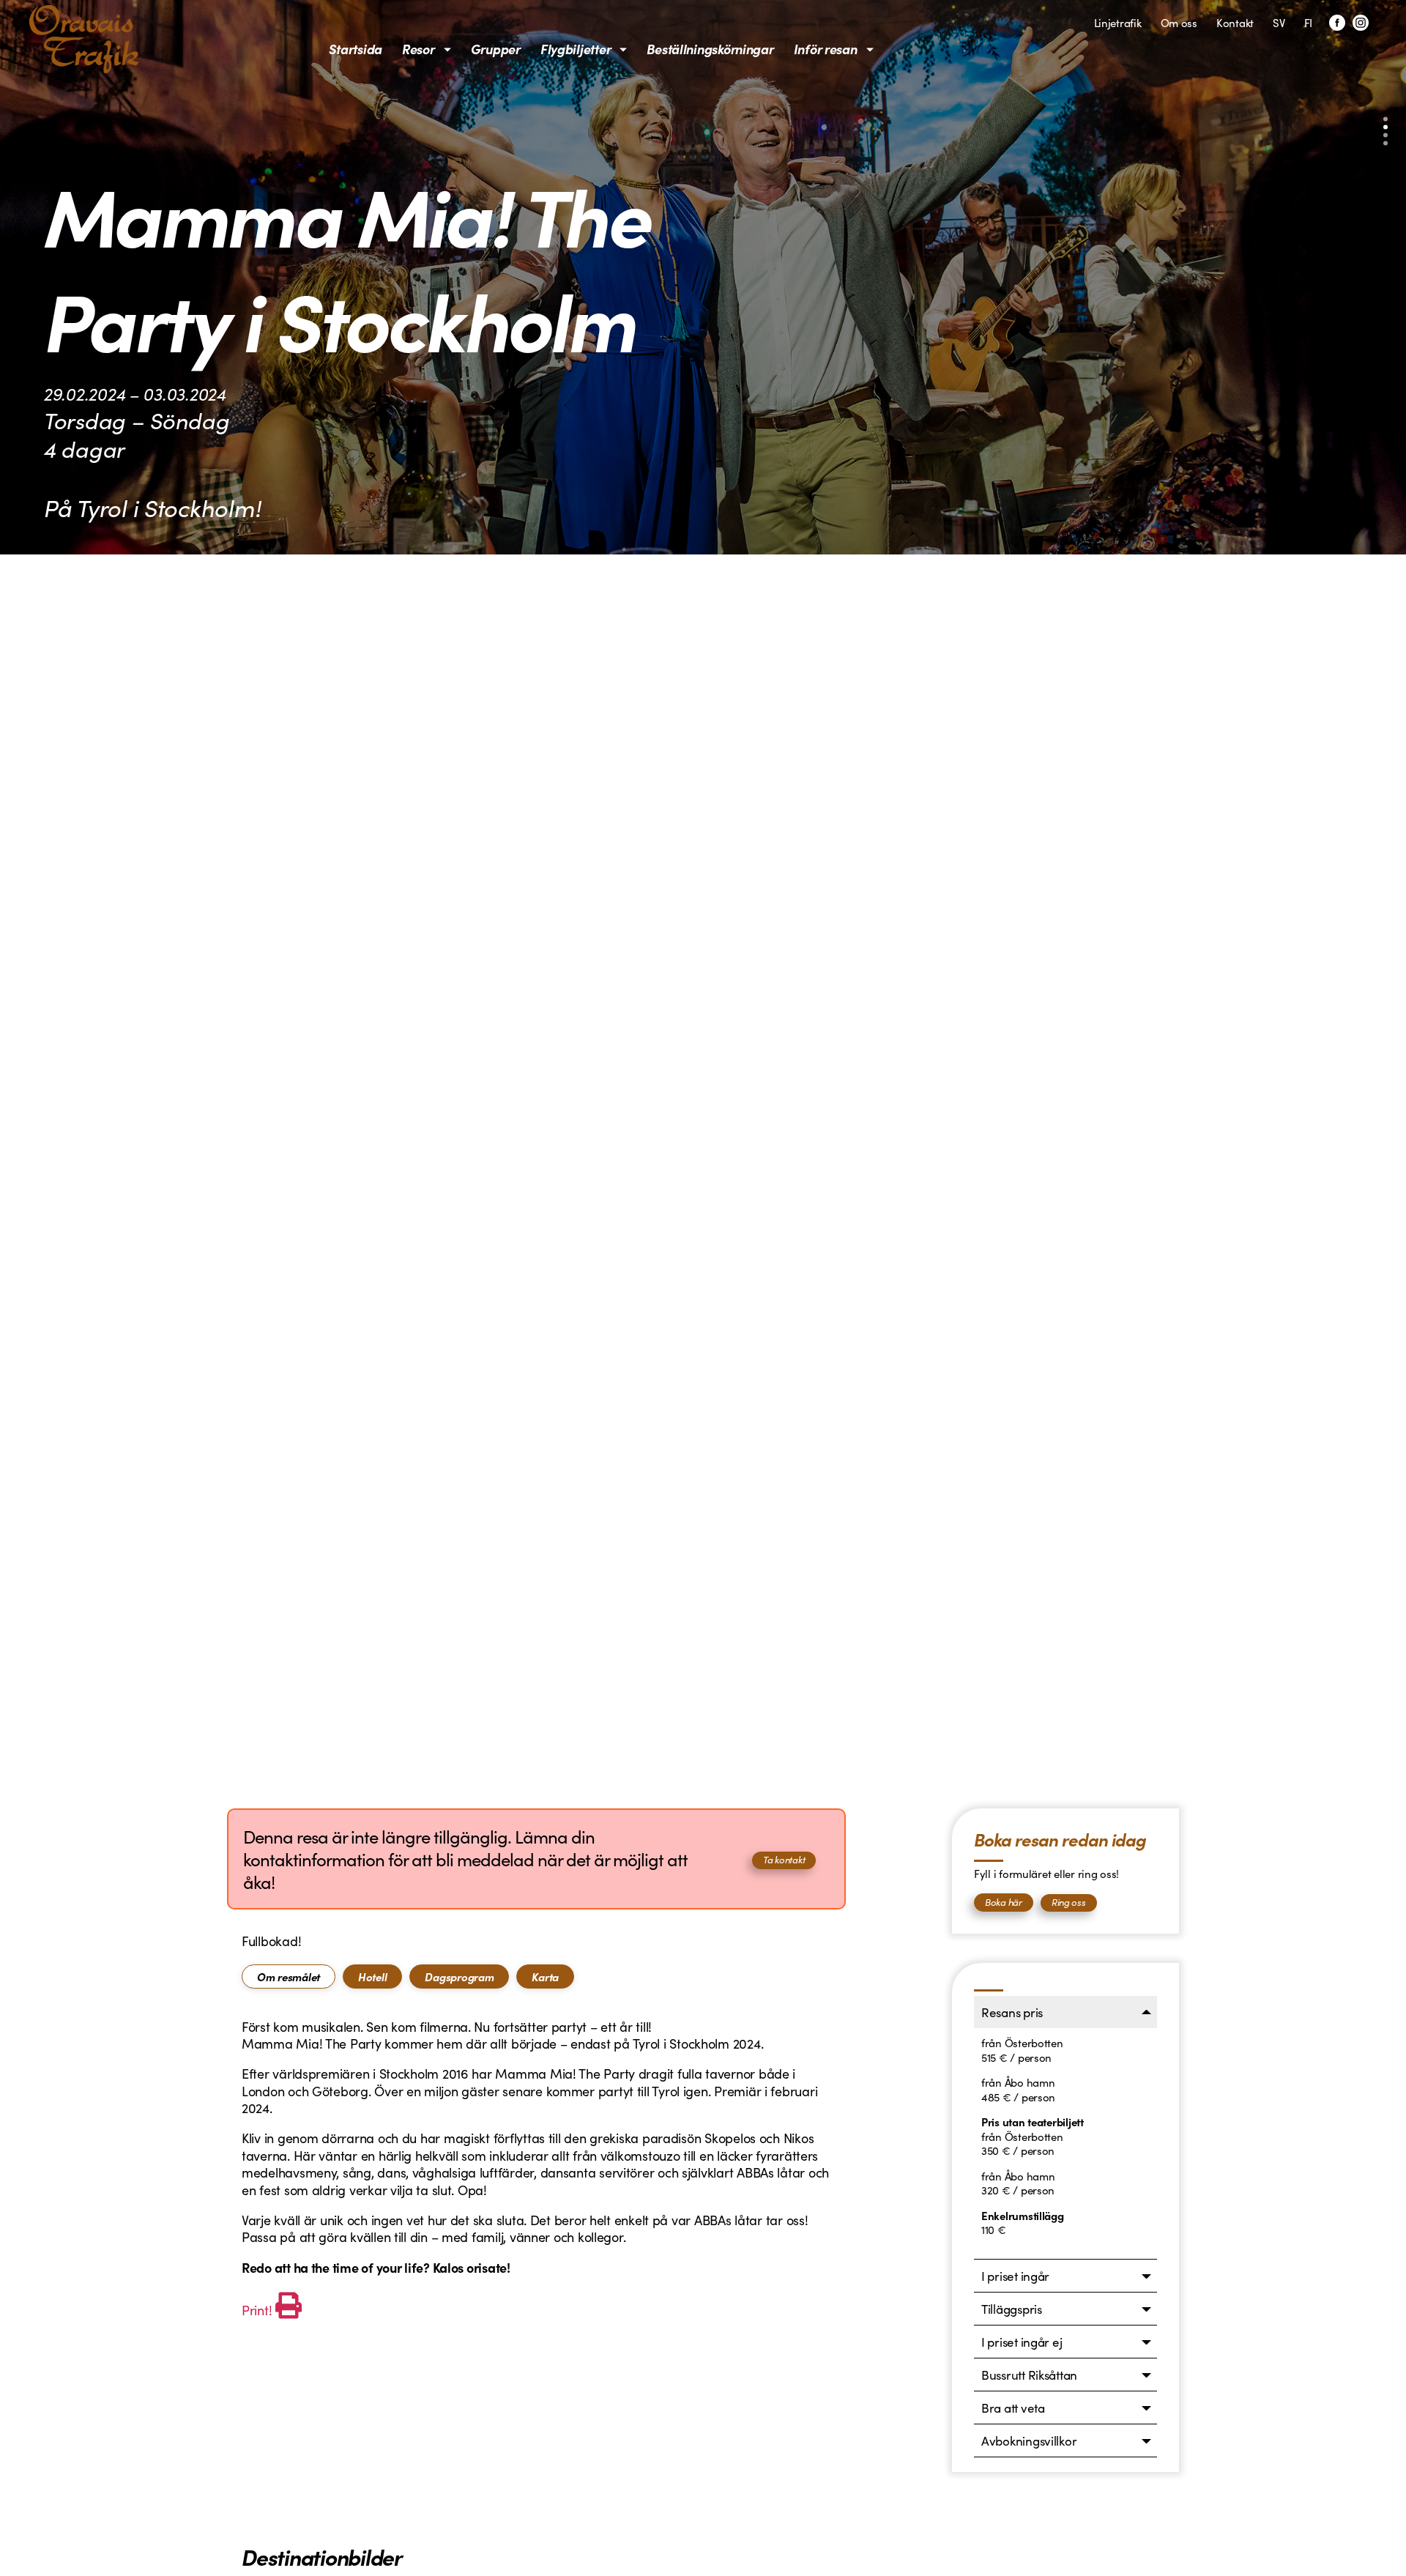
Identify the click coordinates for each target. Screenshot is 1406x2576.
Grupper (496, 49)
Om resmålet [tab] (289, 1976)
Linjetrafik (1118, 22)
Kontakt (1235, 22)
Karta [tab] (545, 1976)
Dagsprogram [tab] (459, 1976)
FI (1308, 22)
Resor (419, 49)
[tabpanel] (536, 2171)
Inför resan (826, 49)
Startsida (356, 49)
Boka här (1004, 1902)
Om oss (1179, 22)
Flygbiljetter (576, 49)
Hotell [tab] (372, 1976)
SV (1279, 22)
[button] (1385, 119)
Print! (257, 2310)
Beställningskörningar (710, 49)
